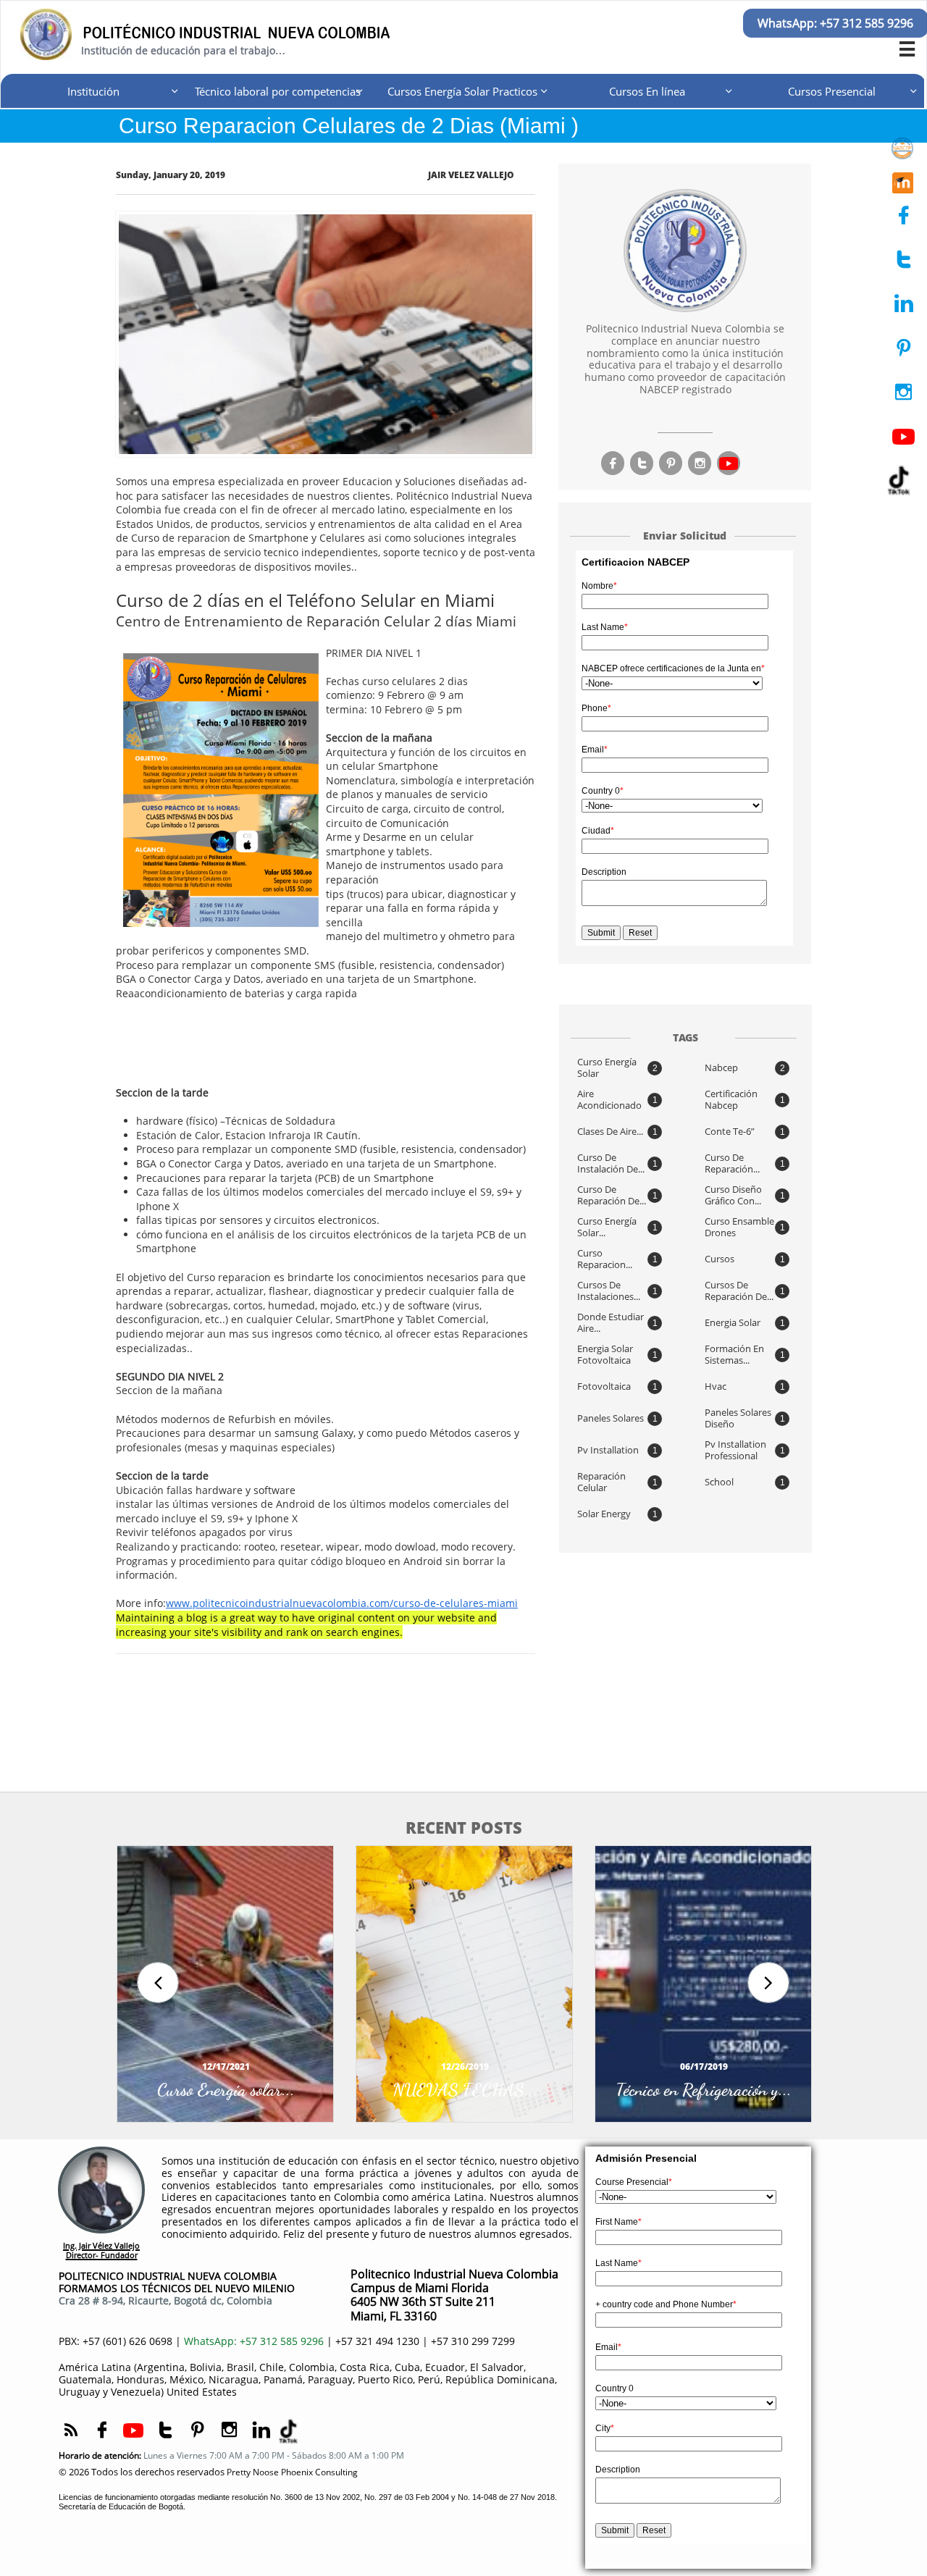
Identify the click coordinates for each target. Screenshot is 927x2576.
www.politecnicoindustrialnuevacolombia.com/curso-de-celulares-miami (342, 1603)
